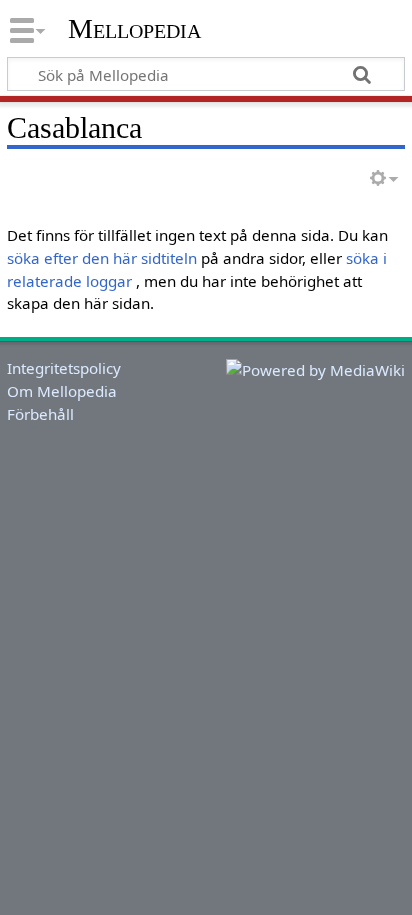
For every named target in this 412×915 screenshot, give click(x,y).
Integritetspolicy (64, 368)
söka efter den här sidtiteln (102, 258)
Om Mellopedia (62, 391)
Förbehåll (40, 414)
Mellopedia (134, 29)
